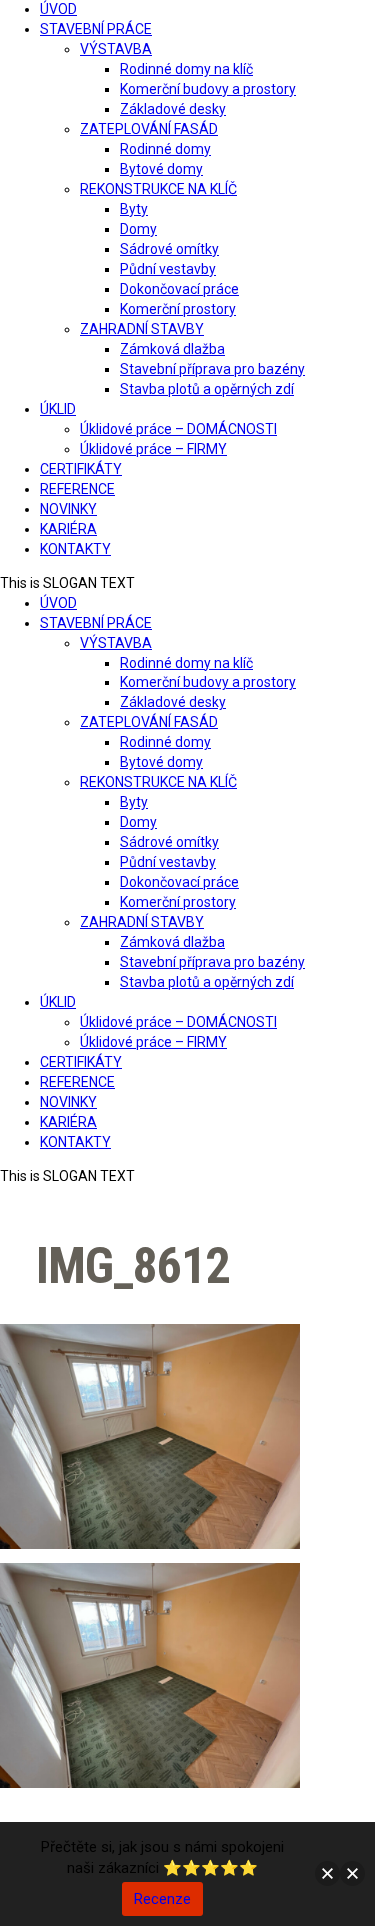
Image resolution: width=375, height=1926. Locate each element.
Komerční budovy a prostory (208, 89)
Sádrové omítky (169, 249)
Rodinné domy (165, 149)
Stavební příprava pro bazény (212, 369)
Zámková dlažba (172, 349)
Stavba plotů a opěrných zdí (207, 389)
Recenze (162, 1899)
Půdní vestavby (168, 269)
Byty (134, 209)
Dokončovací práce (179, 289)
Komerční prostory (178, 309)
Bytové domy (161, 169)
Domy (138, 229)
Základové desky (173, 109)
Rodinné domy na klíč (186, 69)
